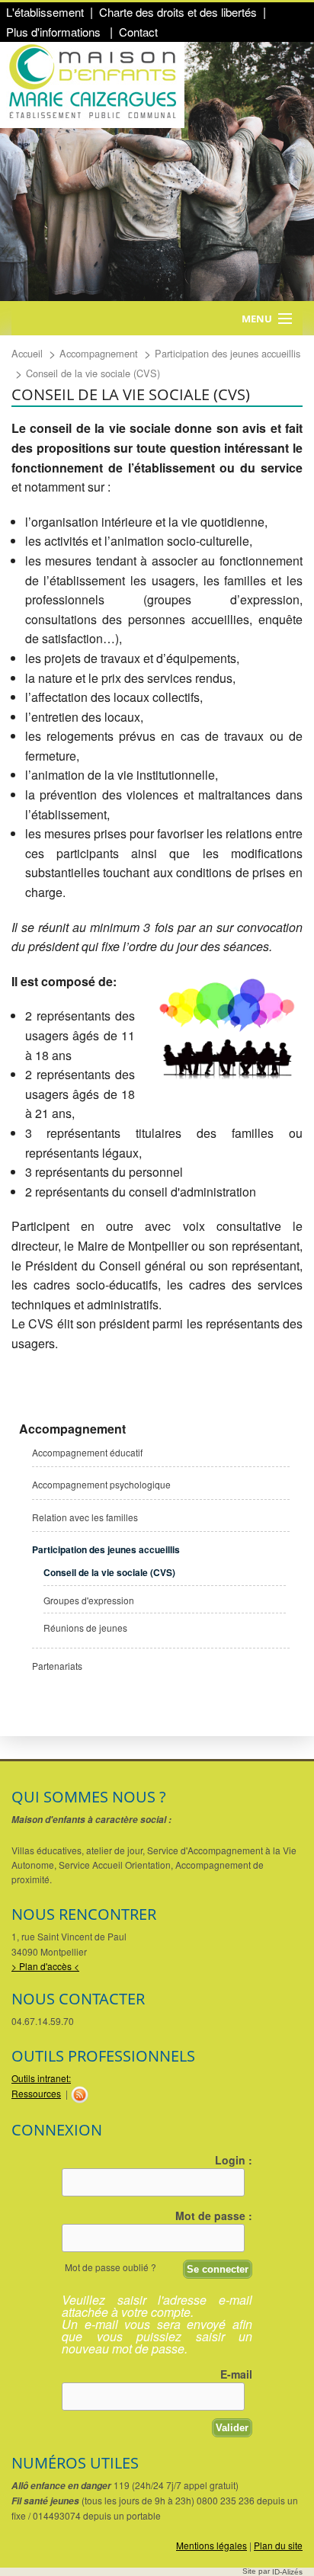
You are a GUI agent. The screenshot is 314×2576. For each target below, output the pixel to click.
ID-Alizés (287, 2572)
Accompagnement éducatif (87, 1452)
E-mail (236, 2374)
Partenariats (57, 1666)
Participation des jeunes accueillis (106, 1549)
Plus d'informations (55, 32)
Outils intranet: (41, 2078)
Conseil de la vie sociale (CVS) (109, 1572)
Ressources (36, 2093)
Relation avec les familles (85, 1517)
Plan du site (278, 2545)
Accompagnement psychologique (101, 1484)
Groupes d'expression (89, 1600)
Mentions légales (211, 2545)
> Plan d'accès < (45, 1966)
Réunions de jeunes (85, 1628)
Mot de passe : (214, 2216)
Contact (138, 32)
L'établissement (45, 12)
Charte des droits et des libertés (178, 12)
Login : (234, 2160)
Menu (257, 319)
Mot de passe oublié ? (111, 2267)
